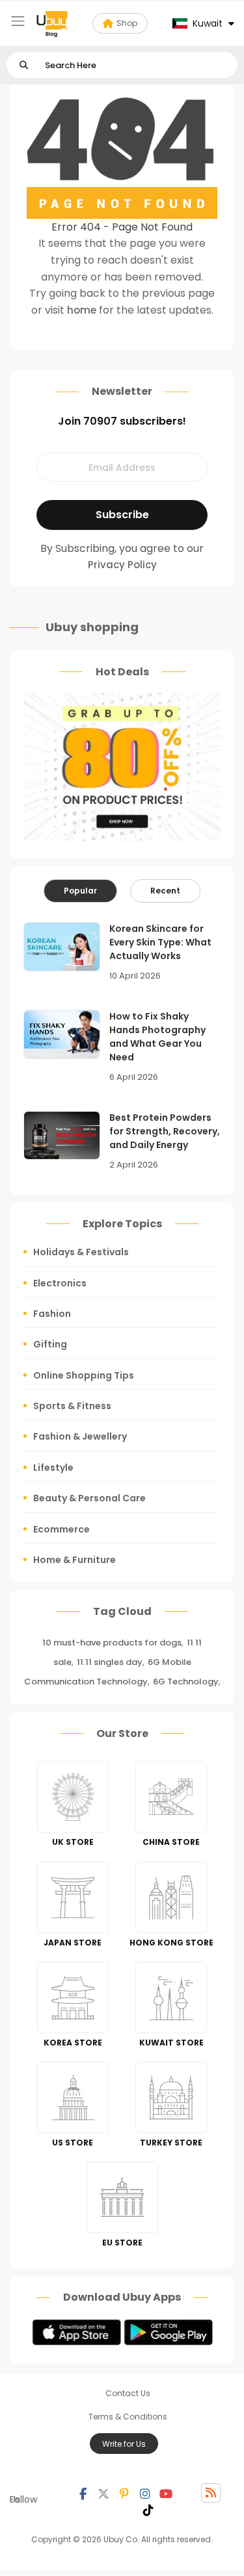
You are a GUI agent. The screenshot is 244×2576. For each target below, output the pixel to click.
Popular (80, 891)
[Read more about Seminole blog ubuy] (52, 23)
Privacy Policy (122, 565)
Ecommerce (61, 1529)
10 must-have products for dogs (112, 1643)
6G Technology (186, 1682)
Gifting (50, 1344)
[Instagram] (145, 2493)
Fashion (52, 1314)
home (82, 310)
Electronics (60, 1283)
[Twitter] (103, 2493)
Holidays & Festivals (81, 1252)
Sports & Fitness (72, 1406)
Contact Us (128, 2393)
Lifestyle (53, 1468)
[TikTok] (148, 2509)
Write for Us (124, 2444)
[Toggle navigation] (18, 21)
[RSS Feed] (211, 2493)
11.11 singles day (110, 1662)
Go (24, 65)
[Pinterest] (124, 2493)
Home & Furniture (75, 1560)
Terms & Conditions (128, 2417)
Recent (165, 891)
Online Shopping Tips (84, 1375)
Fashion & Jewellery (80, 1436)
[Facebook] (83, 2493)
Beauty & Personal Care (89, 1498)
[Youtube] (166, 2493)
